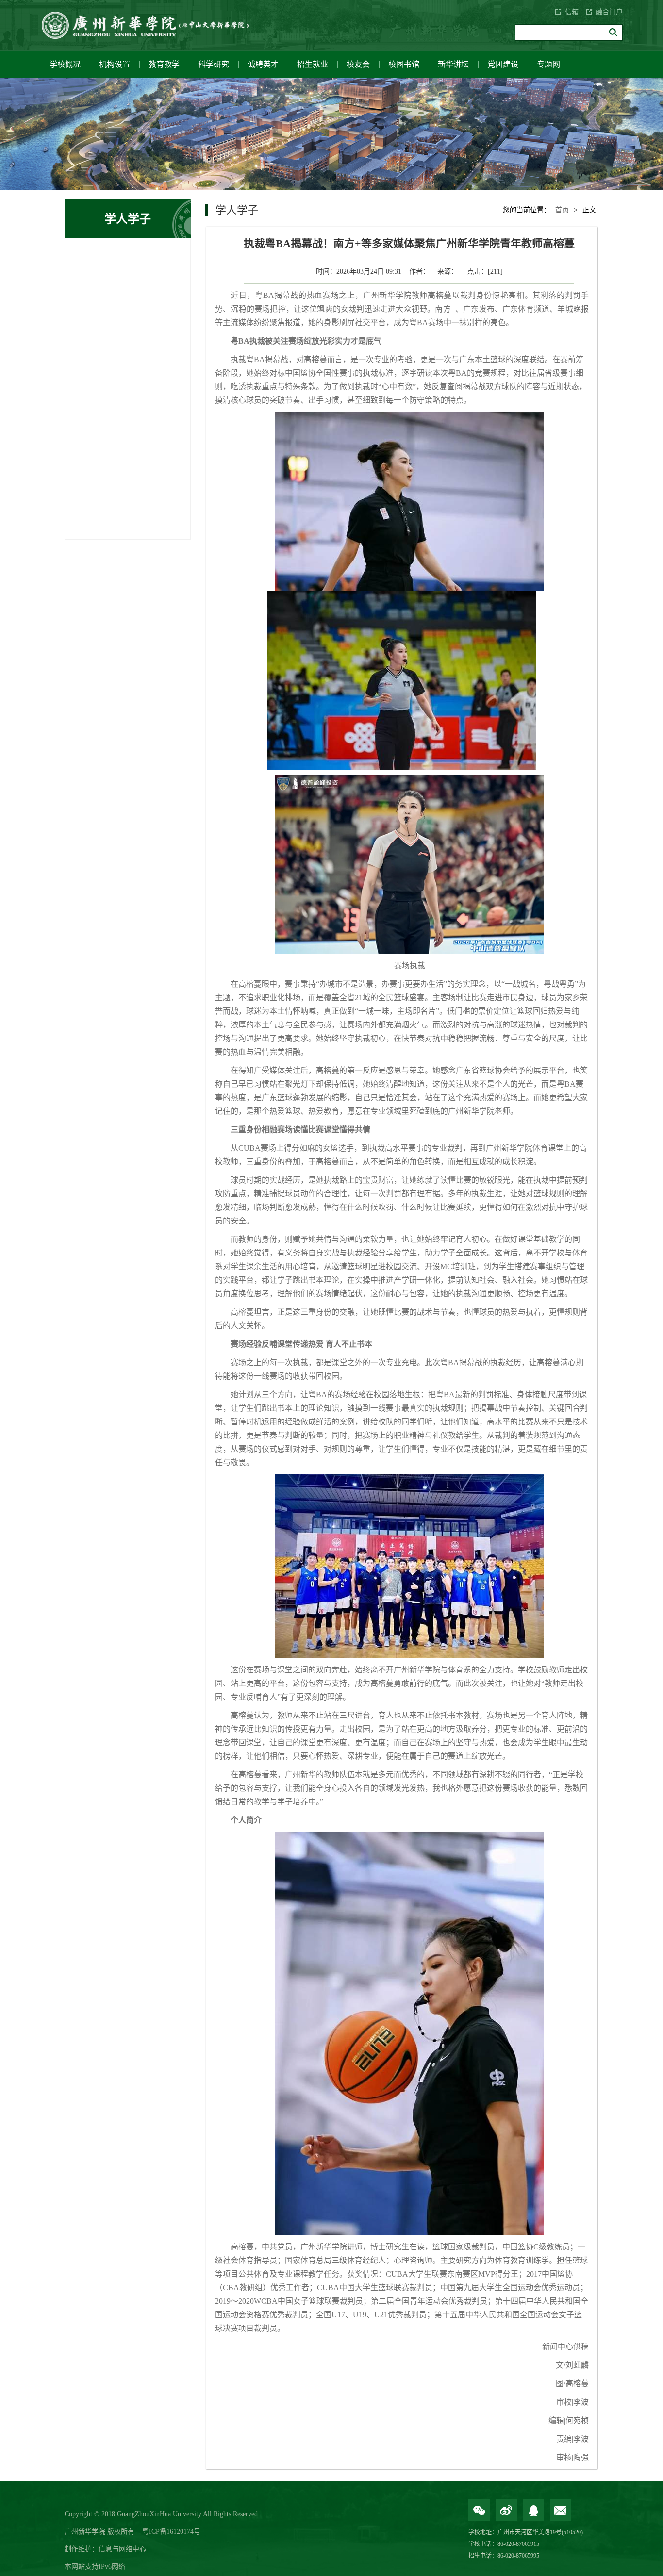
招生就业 (313, 64)
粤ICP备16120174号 (171, 2532)
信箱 (572, 12)
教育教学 (164, 64)
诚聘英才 (263, 64)
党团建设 (503, 64)
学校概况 (65, 64)
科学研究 (214, 64)
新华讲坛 (453, 64)
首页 (562, 210)
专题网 (548, 64)
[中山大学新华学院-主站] (152, 25)
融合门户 (609, 12)
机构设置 (115, 64)
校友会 (358, 64)
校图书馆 (404, 64)
